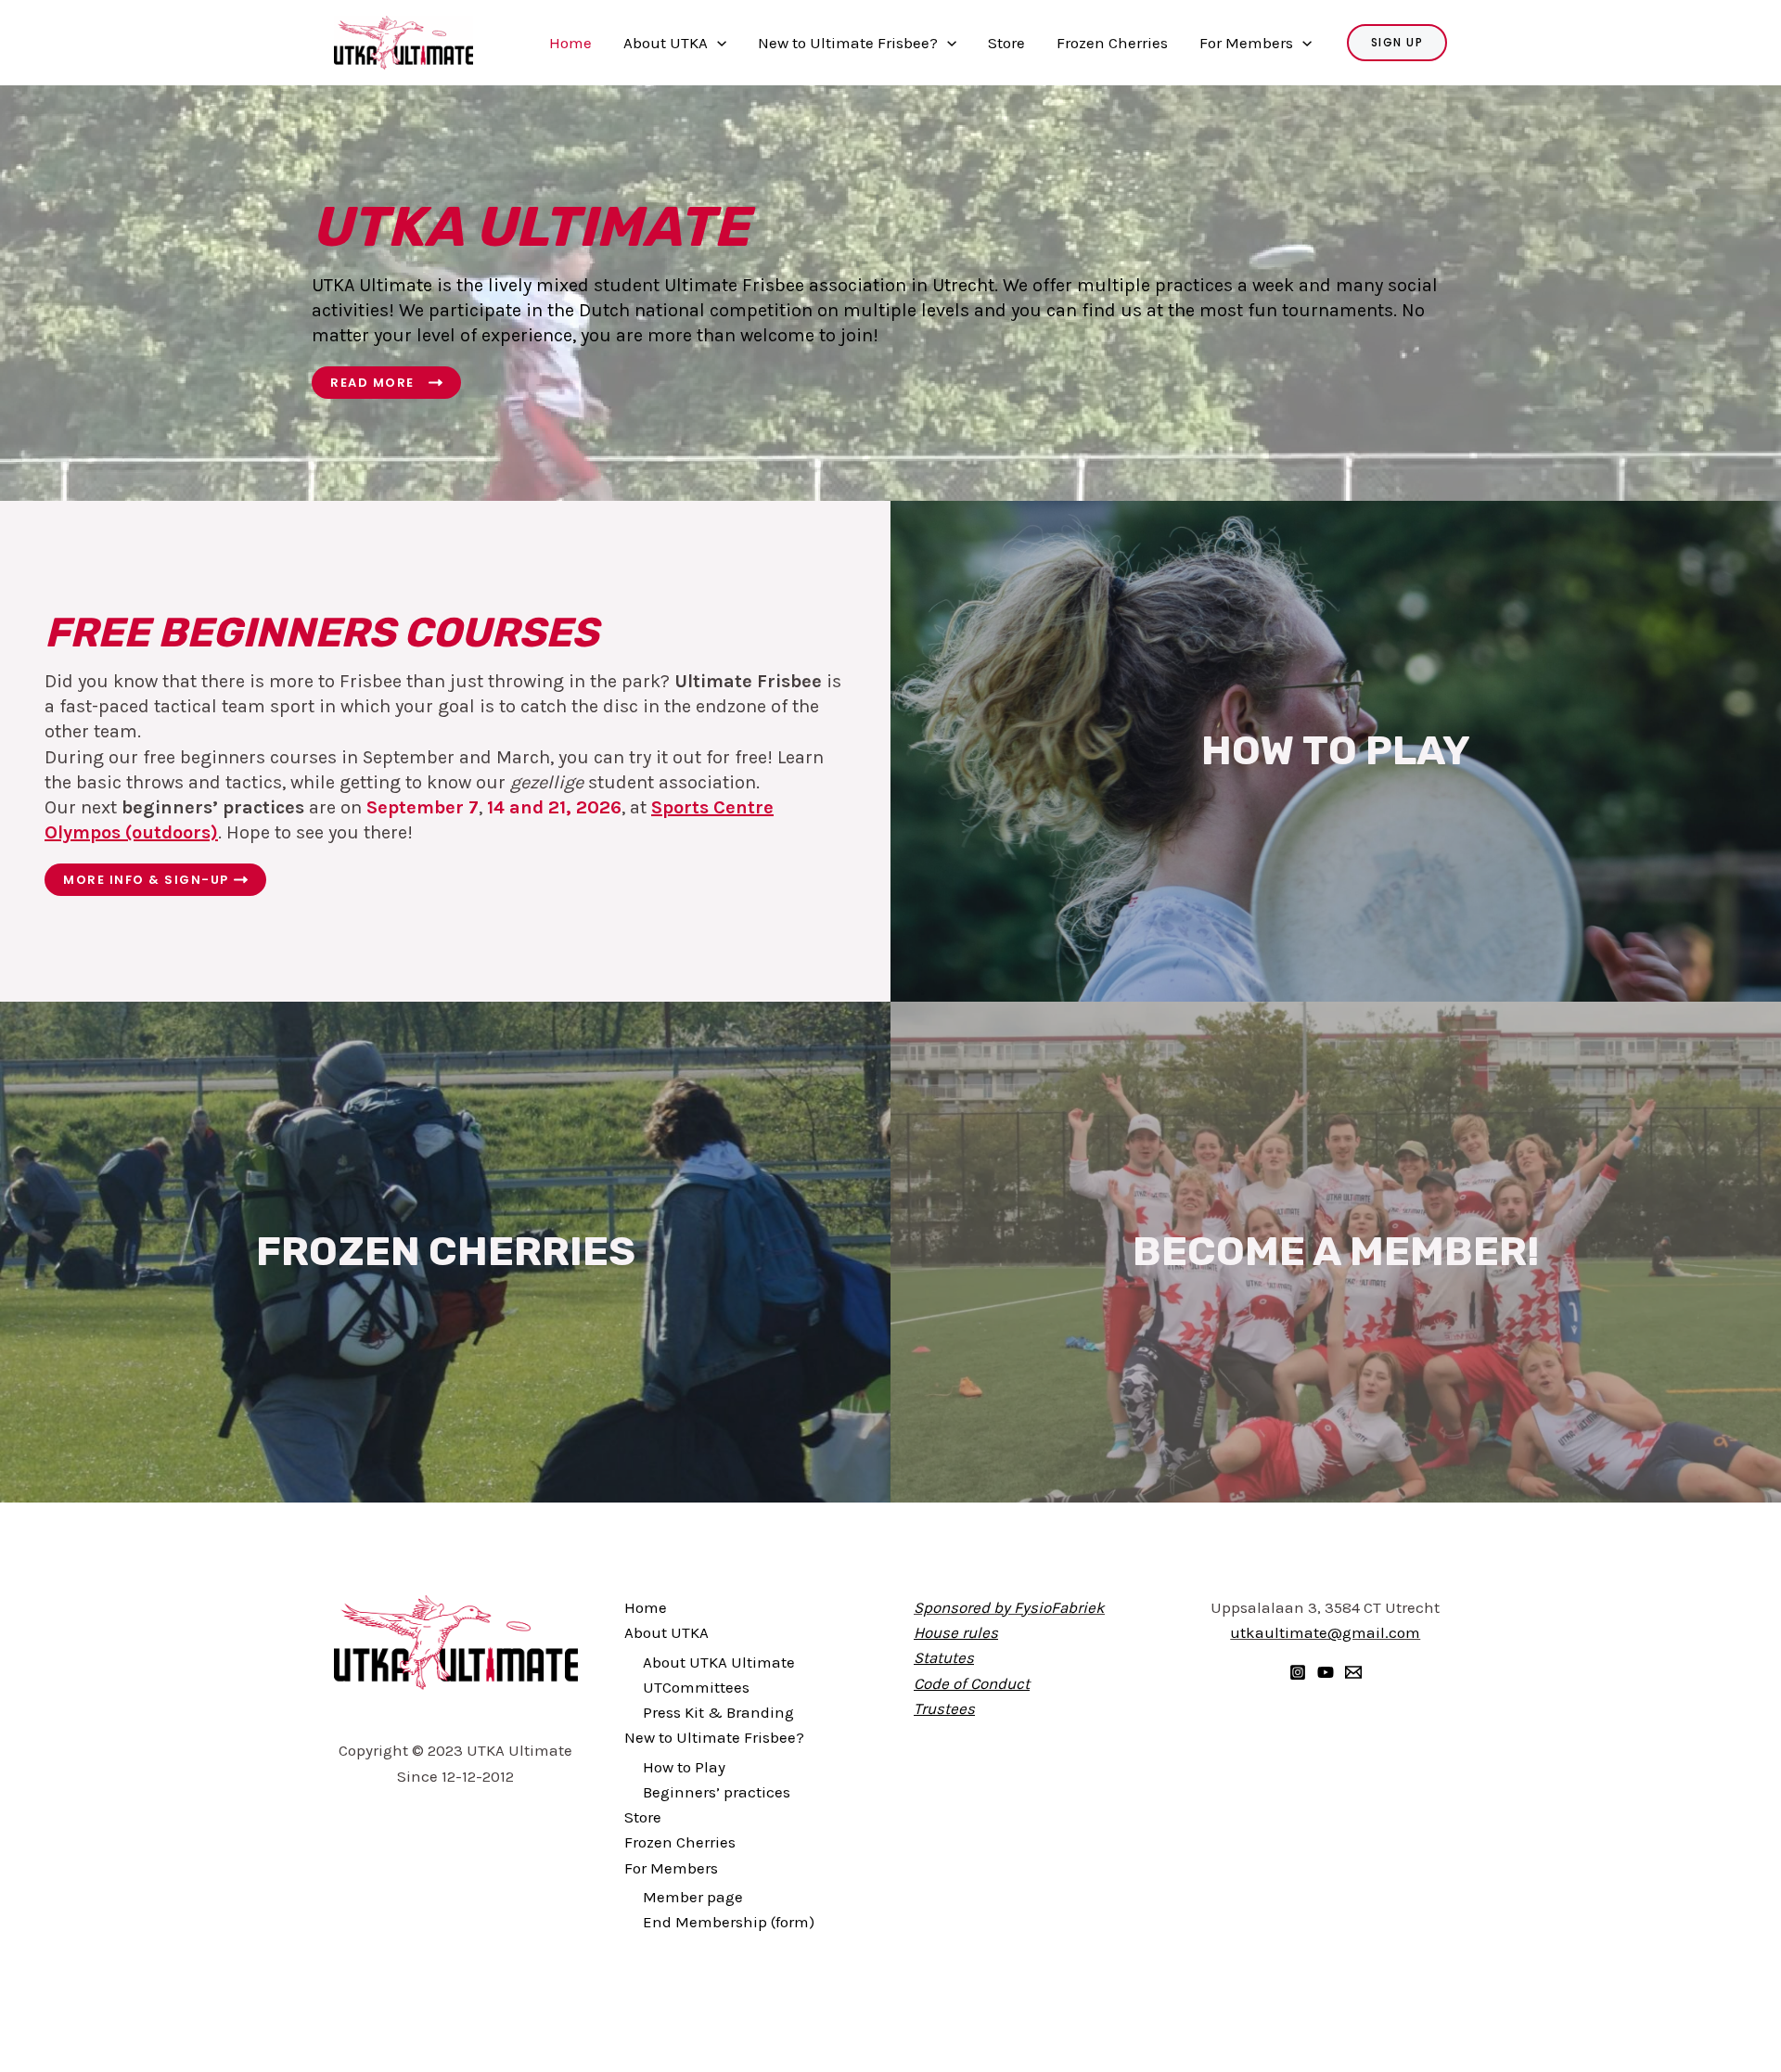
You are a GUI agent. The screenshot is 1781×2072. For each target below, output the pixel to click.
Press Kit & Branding (718, 1712)
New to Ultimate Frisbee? (848, 43)
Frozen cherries (446, 1251)
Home (570, 43)
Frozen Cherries (1112, 43)
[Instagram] (1298, 1672)
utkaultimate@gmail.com (1325, 1632)
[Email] (1353, 1672)
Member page (693, 1897)
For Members (1246, 43)
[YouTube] (1326, 1672)
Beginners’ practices (717, 1792)
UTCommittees (696, 1687)
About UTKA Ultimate (719, 1662)
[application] (717, 43)
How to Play (684, 1767)
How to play (1336, 750)
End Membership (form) (729, 1922)
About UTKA (666, 43)
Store (1006, 43)
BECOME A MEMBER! (1336, 1251)
